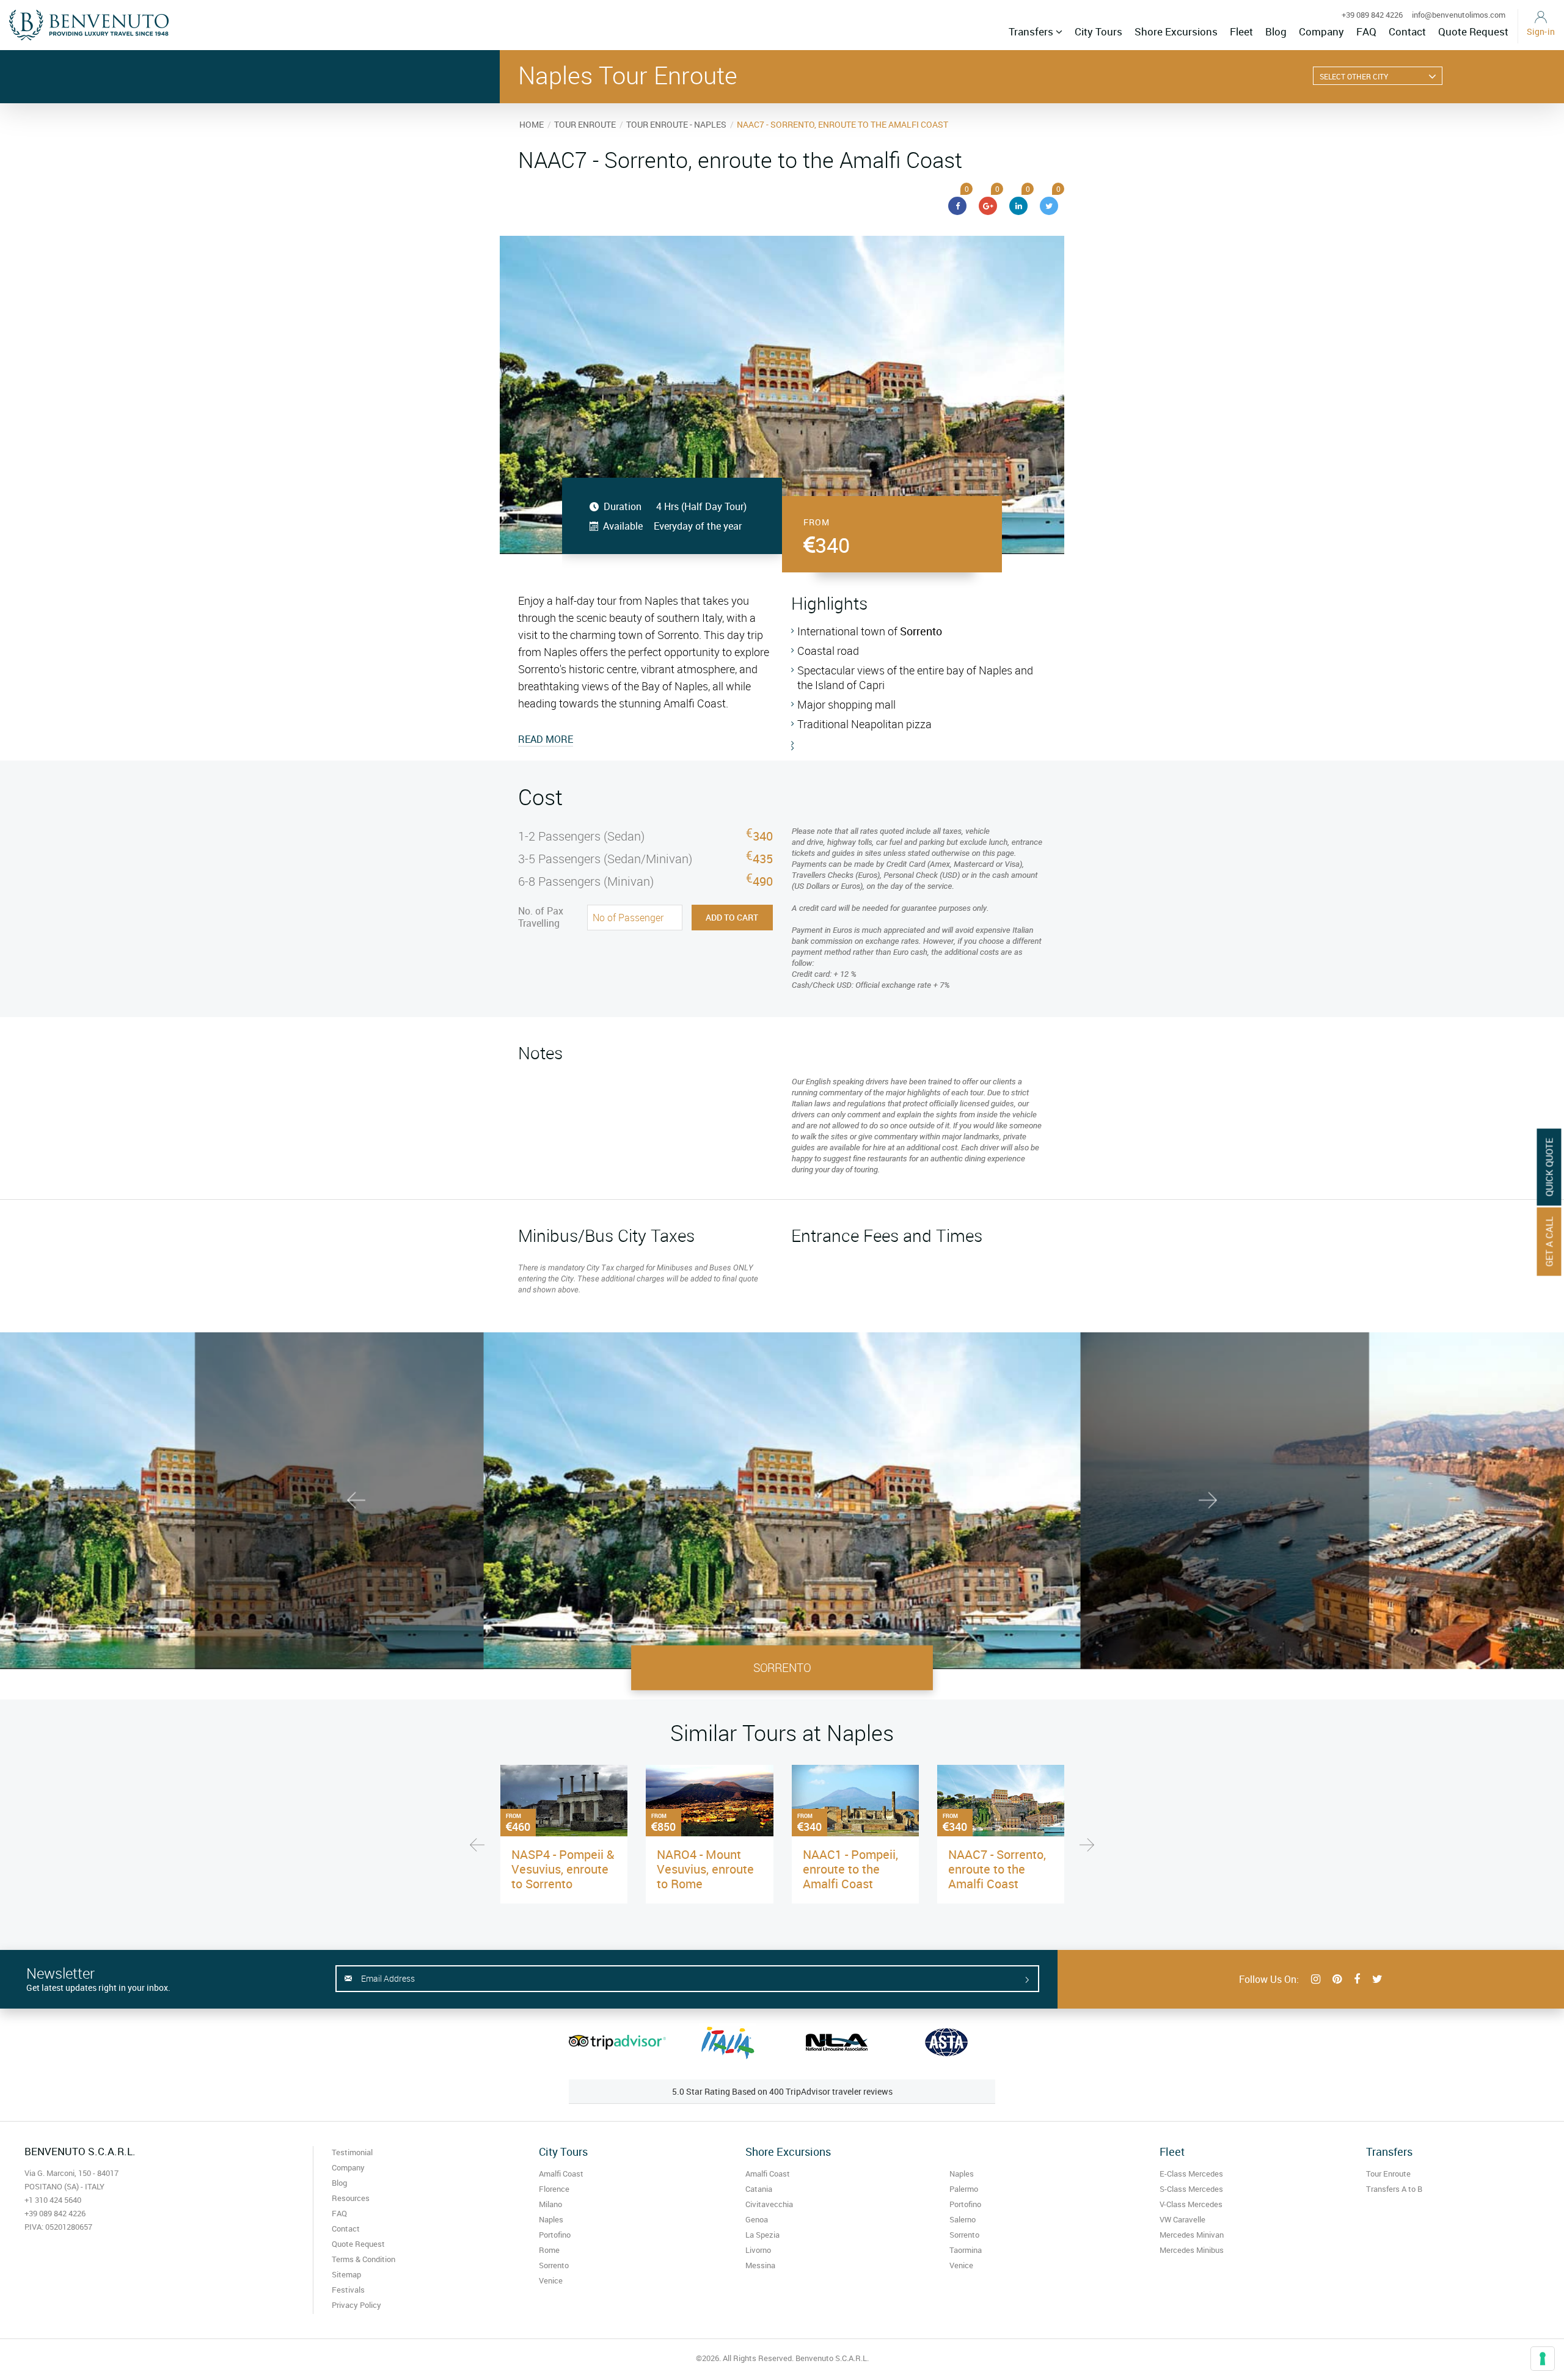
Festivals (348, 2290)
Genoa (757, 2219)
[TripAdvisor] (617, 2042)
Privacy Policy (356, 2305)
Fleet (1241, 31)
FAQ (1366, 31)
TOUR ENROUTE (585, 124)
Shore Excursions (1176, 31)
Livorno (758, 2250)
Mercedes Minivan (1192, 2235)
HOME (532, 124)
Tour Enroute (1388, 2174)
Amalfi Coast (561, 2174)
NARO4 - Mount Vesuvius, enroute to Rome (705, 1869)
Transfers (1032, 31)
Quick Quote (1549, 1167)
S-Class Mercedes (1191, 2189)
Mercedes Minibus (1192, 2250)
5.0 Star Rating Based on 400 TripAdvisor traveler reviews (782, 2091)
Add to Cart (732, 917)
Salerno (963, 2219)
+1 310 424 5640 (53, 2200)
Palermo (964, 2189)
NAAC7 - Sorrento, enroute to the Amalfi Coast (997, 1869)
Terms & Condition (364, 2259)
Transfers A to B (1394, 2189)
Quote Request (1473, 31)
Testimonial (352, 2152)
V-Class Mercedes (1191, 2204)
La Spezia (762, 2235)
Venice (551, 2280)
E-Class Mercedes (1191, 2174)
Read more (546, 739)
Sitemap (346, 2274)
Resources (351, 2198)
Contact (1407, 31)
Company (1321, 31)
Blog (1276, 31)
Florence (554, 2189)
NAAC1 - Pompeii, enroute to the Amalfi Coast (850, 1869)
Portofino (555, 2235)
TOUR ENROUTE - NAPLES (676, 124)
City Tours (1098, 31)
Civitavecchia (769, 2204)
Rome (549, 2250)
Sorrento (554, 2265)
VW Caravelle (1182, 2219)
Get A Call (1549, 1242)
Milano (550, 2204)
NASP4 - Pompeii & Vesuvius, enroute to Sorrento (563, 1869)
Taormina (966, 2250)
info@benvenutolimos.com (1459, 15)
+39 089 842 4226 (1372, 15)
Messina (760, 2265)
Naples (551, 2219)
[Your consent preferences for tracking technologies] (1543, 2359)
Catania (759, 2189)
